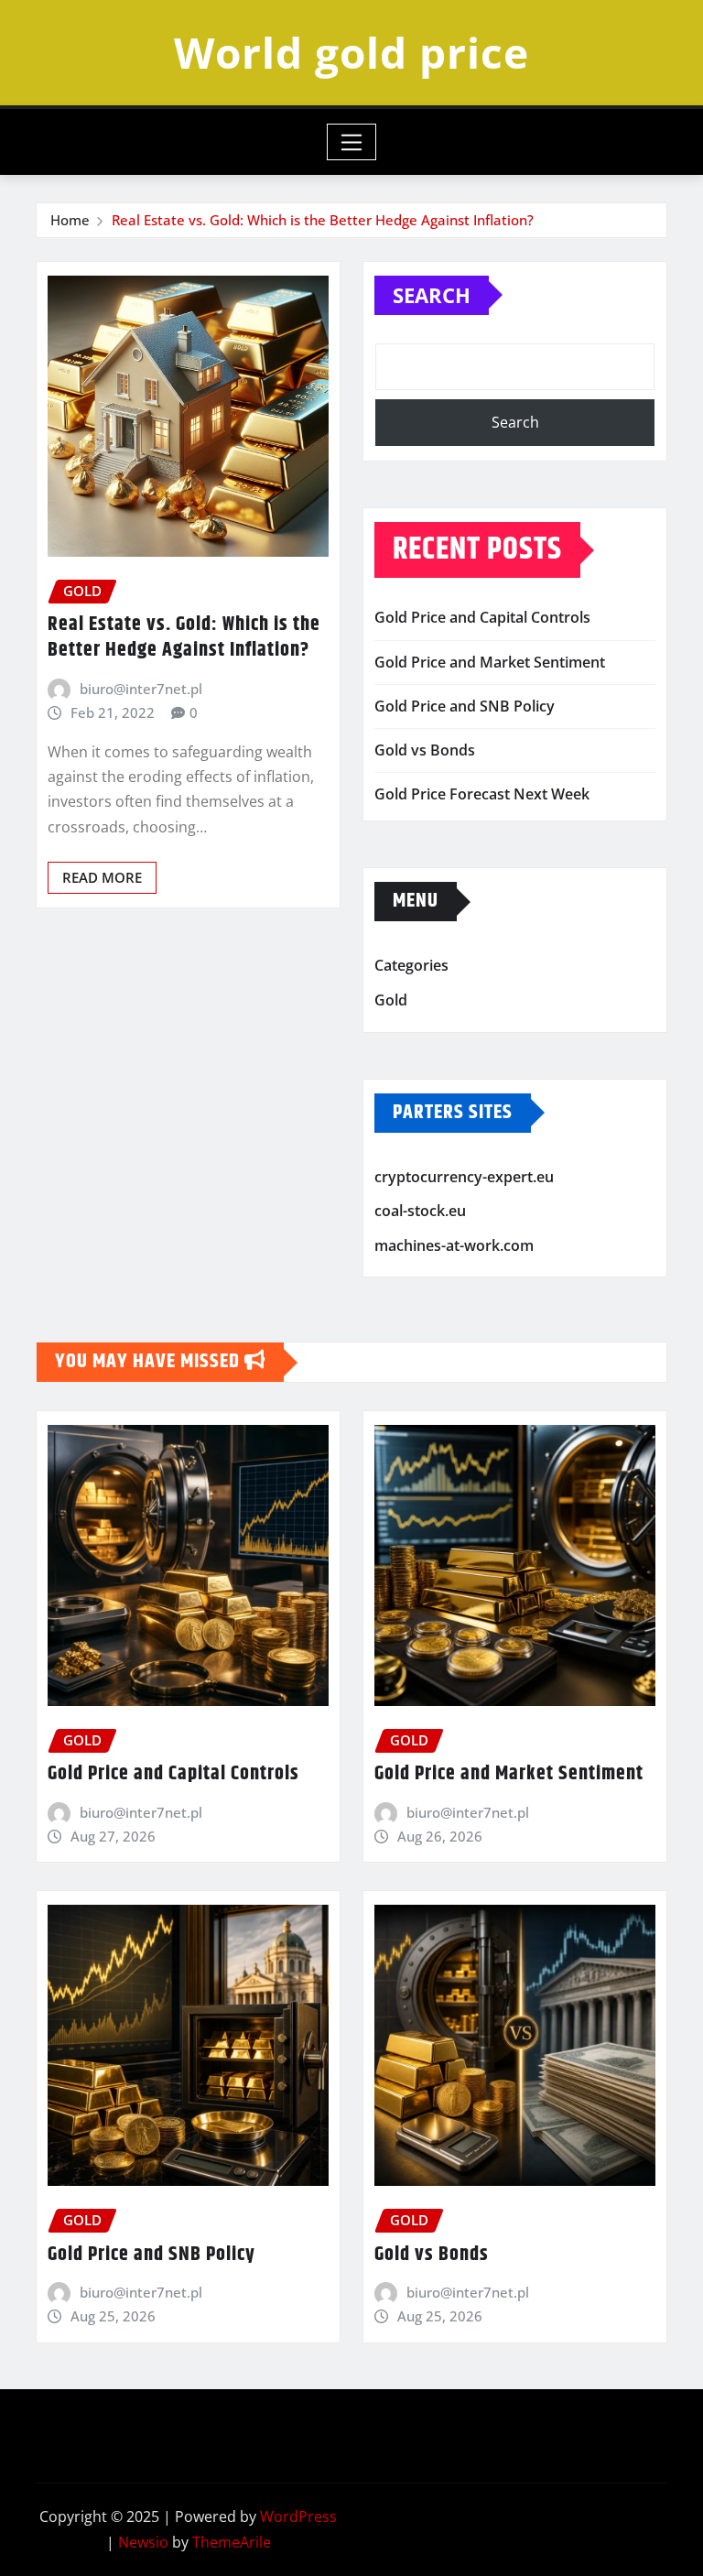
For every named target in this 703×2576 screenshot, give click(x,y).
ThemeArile (232, 2542)
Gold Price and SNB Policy (465, 706)
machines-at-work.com (454, 1245)
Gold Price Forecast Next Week (482, 794)
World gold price (351, 52)
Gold (391, 1000)
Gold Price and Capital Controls (482, 617)
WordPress (298, 2516)
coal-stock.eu (420, 1211)
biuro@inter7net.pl (141, 689)
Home (70, 220)
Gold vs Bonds (425, 750)
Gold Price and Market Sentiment (490, 662)
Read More (102, 877)
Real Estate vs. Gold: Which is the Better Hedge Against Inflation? (323, 220)
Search (432, 295)
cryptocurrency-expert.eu (464, 1177)
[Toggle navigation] (352, 142)
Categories (411, 966)
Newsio (143, 2542)
